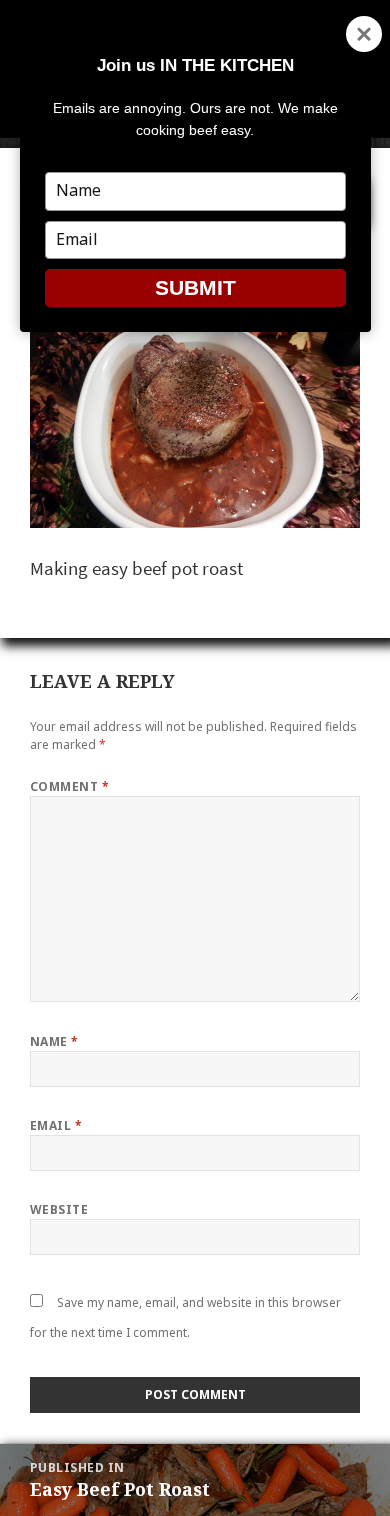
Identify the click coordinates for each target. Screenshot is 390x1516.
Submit (195, 287)
